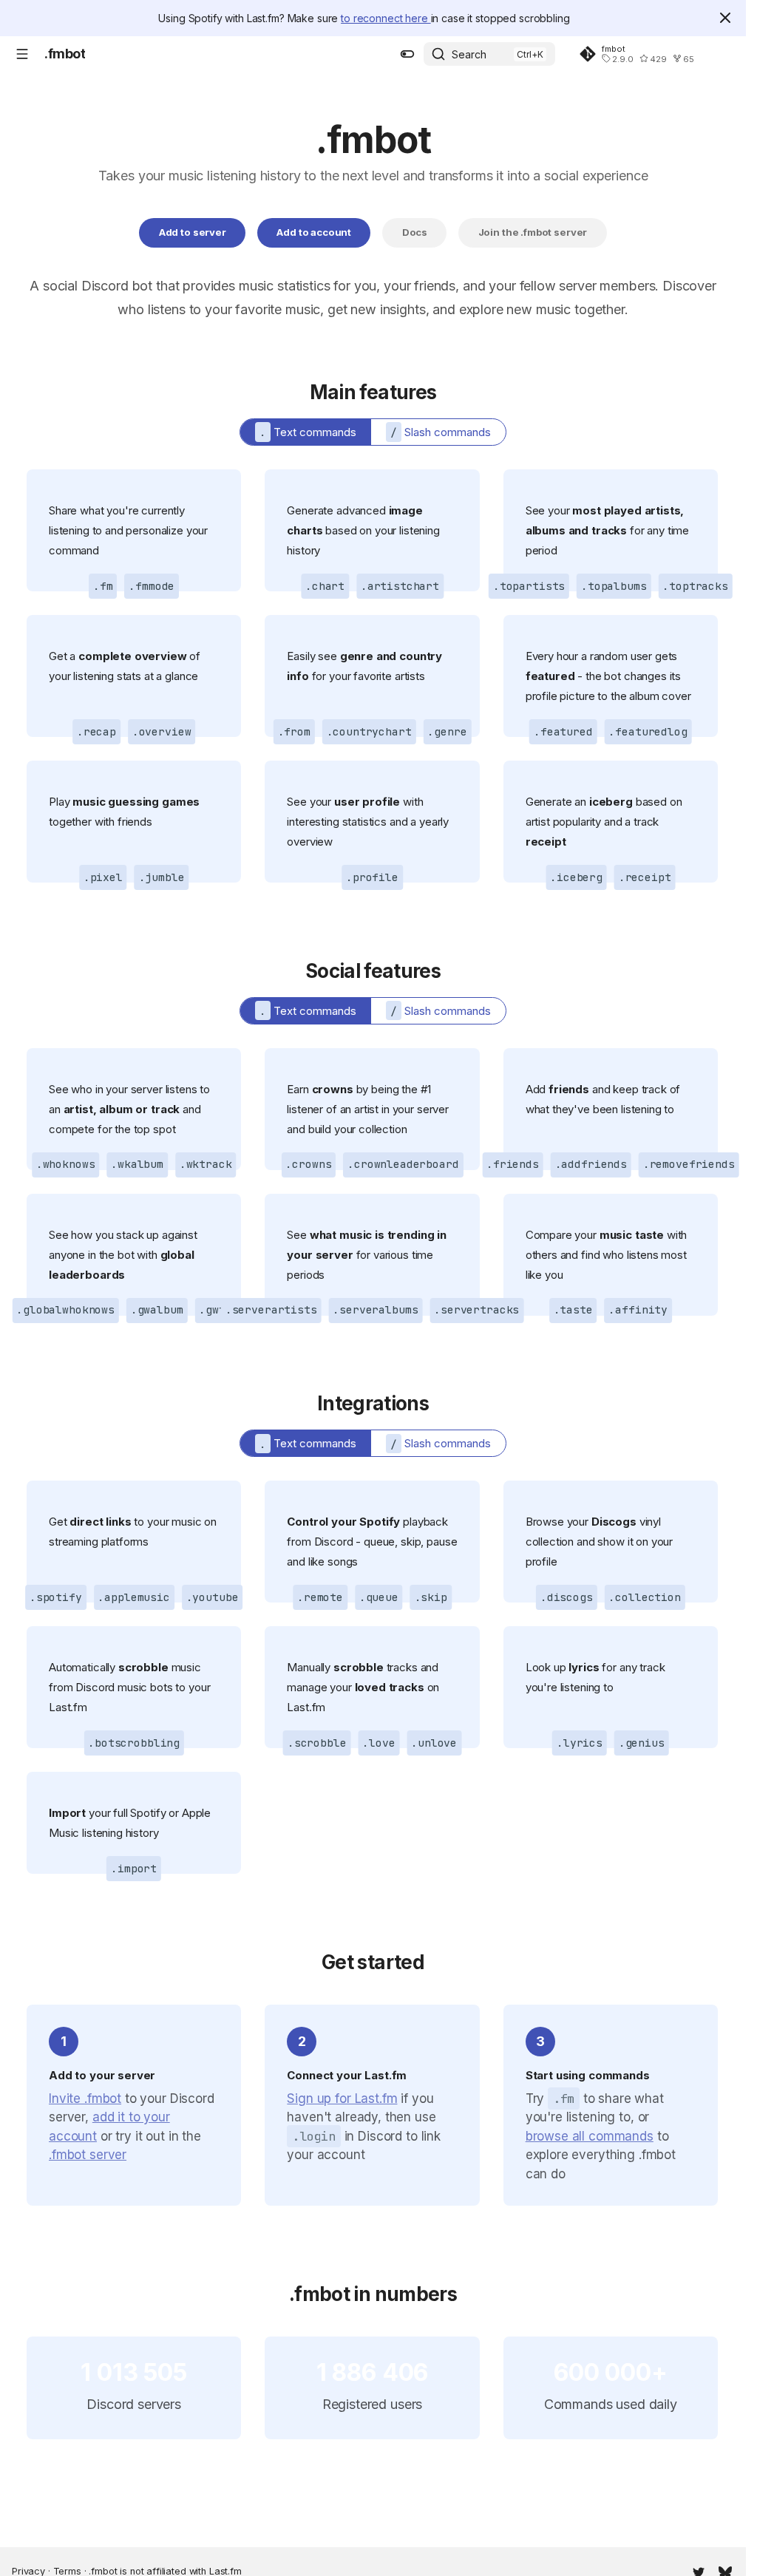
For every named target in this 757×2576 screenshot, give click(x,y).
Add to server (193, 232)
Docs (415, 232)
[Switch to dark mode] (407, 54)
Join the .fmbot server (533, 232)
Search (469, 54)
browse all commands (590, 2136)
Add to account (314, 232)
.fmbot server (88, 2155)
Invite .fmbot (85, 2098)
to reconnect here (386, 18)
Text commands (308, 432)
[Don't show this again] (725, 18)
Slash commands (441, 432)
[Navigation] (22, 54)
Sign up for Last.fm (342, 2098)
